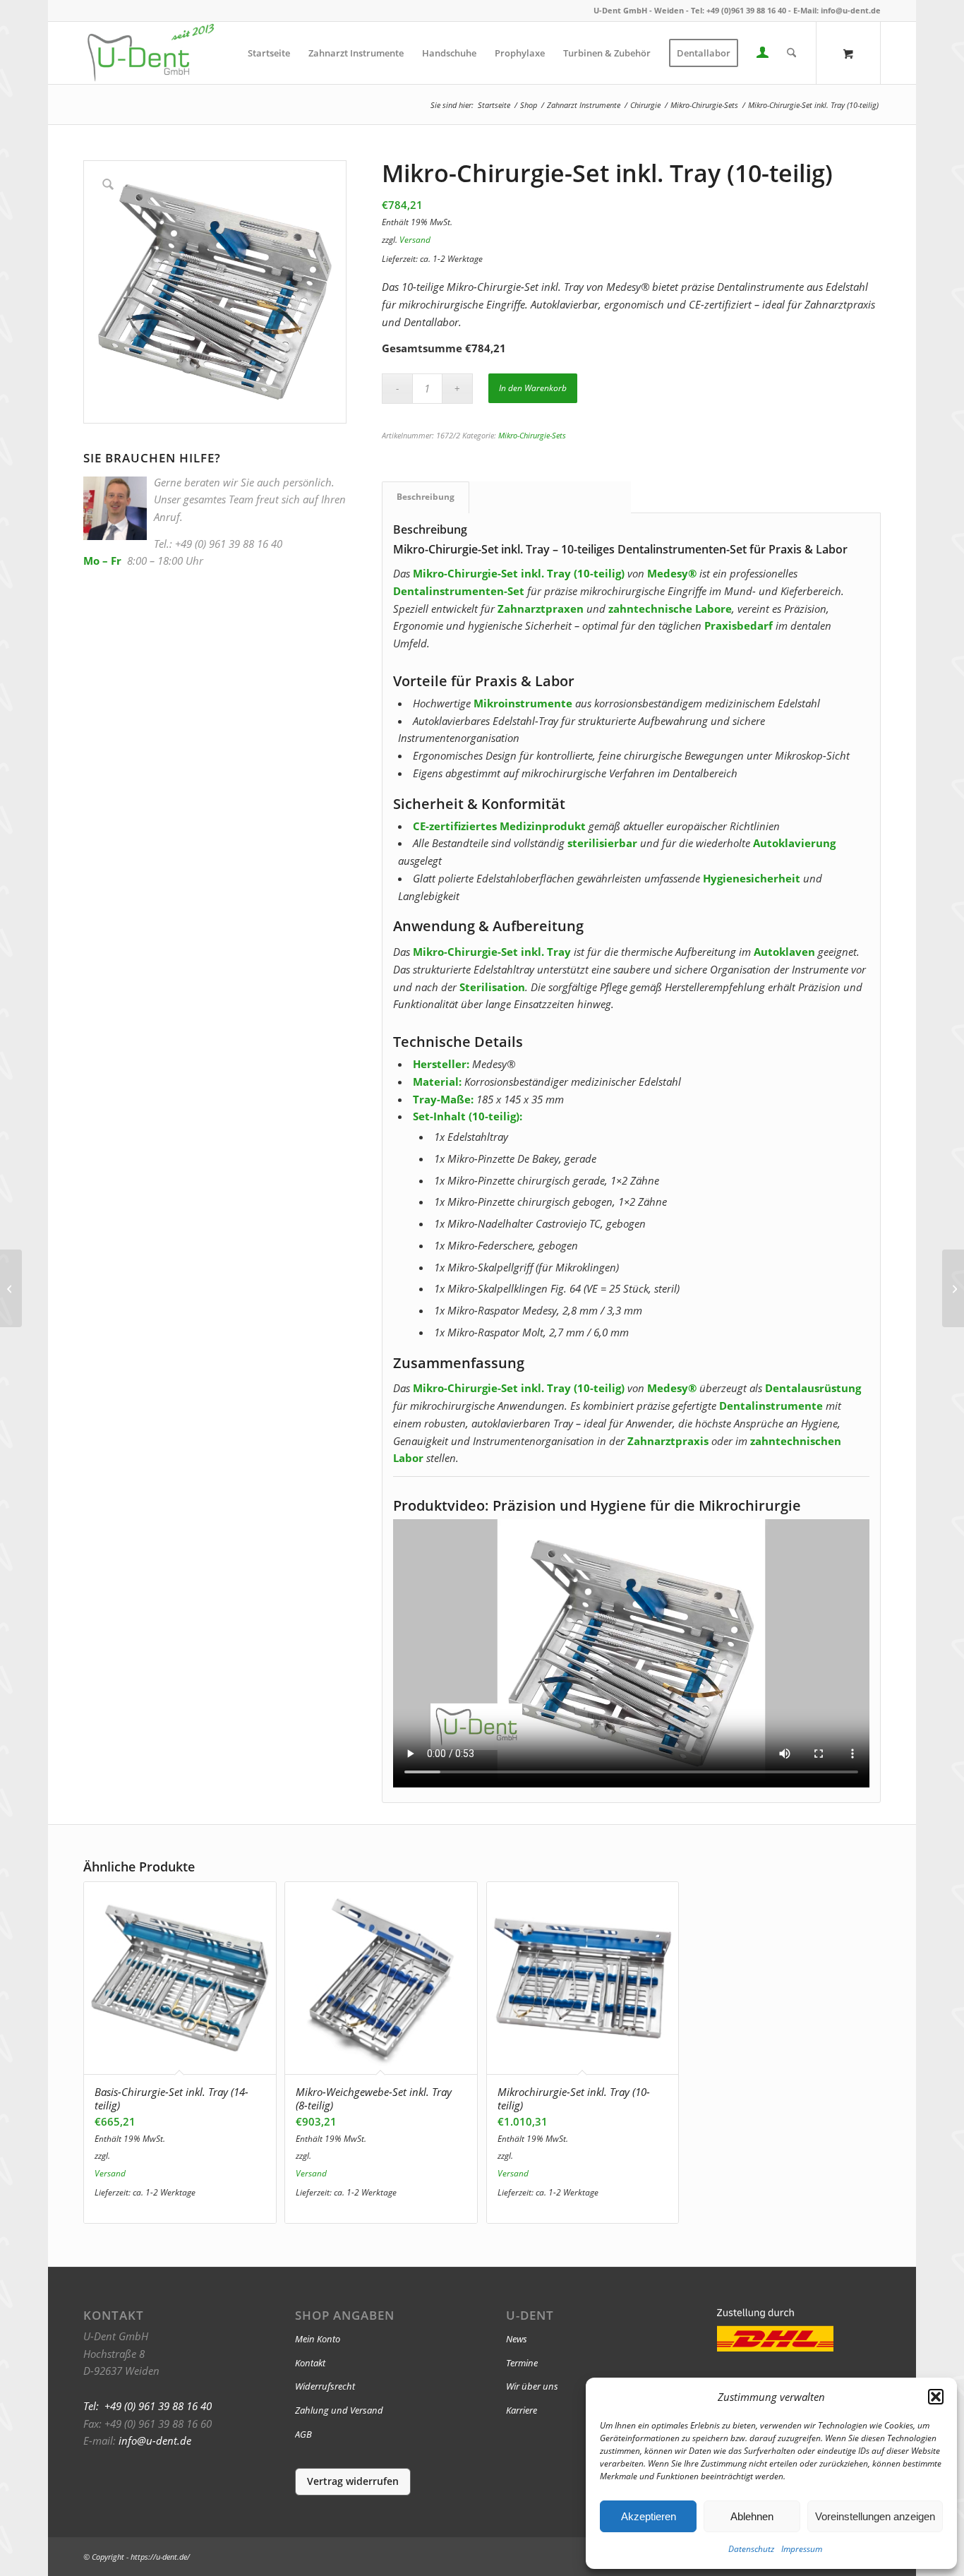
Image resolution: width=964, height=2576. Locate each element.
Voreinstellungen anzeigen (875, 2516)
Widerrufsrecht (325, 2386)
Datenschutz (751, 2549)
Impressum (802, 2549)
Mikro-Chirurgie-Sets (532, 435)
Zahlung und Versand (339, 2410)
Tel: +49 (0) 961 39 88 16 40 (147, 2406)
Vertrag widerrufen (353, 2481)
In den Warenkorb (533, 388)
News (517, 2339)
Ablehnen (752, 2516)
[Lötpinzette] (11, 1288)
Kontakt (310, 2363)
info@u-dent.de (851, 10)
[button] (936, 2397)
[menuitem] (269, 53)
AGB (303, 2434)
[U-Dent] (150, 53)
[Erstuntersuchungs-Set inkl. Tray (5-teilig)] (953, 1288)
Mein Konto (318, 2339)
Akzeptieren (649, 2516)
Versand (415, 240)
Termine (522, 2363)
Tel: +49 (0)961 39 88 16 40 (739, 10)
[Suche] (791, 53)
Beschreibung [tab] (426, 497)
